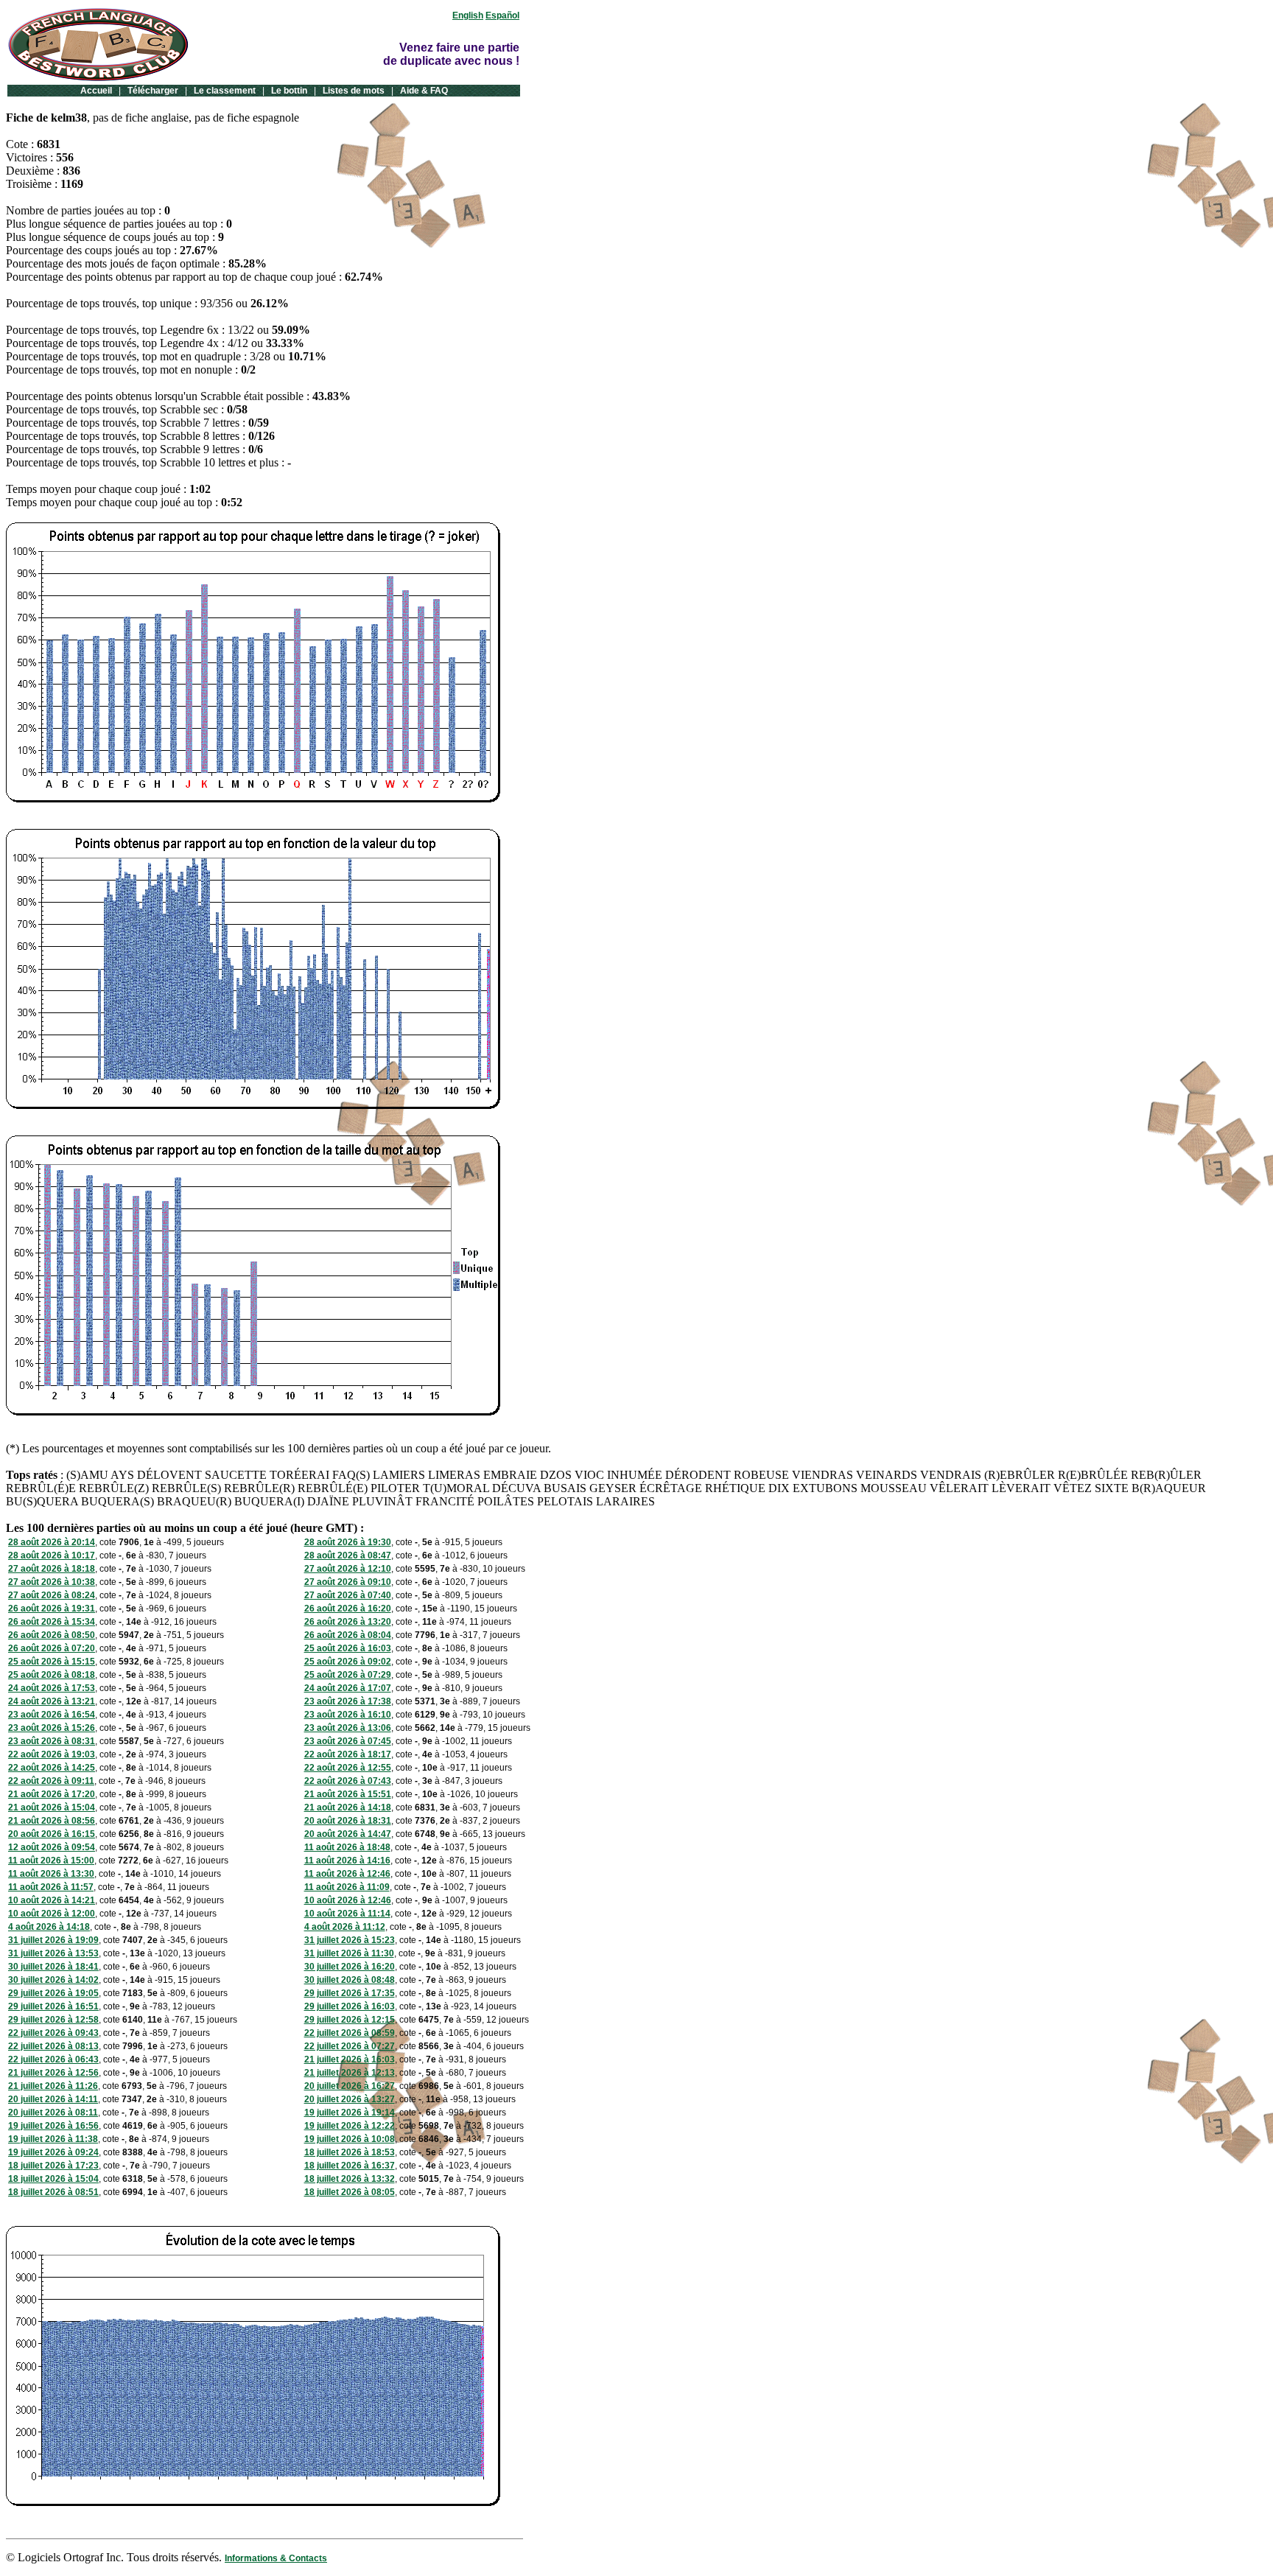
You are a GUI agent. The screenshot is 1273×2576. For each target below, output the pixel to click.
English (468, 15)
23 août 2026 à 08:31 (52, 1741)
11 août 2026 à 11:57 (51, 1887)
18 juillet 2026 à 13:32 (350, 2179)
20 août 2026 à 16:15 (52, 1834)
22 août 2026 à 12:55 (348, 1768)
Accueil (96, 91)
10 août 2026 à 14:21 (52, 1900)
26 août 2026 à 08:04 (348, 1635)
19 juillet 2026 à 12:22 (350, 2126)
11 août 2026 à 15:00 (51, 1861)
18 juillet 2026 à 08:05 (350, 2192)
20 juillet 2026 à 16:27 (350, 2086)
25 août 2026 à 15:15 (52, 1662)
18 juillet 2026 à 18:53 (350, 2152)
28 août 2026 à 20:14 (52, 1542)
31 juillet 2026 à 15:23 (350, 1940)
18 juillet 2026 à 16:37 (350, 2166)
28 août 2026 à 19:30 (348, 1542)
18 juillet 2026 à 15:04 (53, 2179)
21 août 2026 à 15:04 (52, 1807)
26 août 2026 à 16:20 (348, 1609)
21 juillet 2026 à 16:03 (350, 2059)
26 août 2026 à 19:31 (52, 1609)
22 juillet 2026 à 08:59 (350, 2033)
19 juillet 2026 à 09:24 (53, 2152)
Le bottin (289, 91)
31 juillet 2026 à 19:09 (53, 1940)
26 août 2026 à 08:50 (52, 1635)
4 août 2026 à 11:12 (345, 1927)
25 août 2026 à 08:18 (52, 1675)
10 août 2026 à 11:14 (347, 1914)
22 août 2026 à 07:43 (348, 1781)
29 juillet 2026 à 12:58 (53, 2020)
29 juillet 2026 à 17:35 (350, 1993)
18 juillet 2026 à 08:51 (53, 2192)
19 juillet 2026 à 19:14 (350, 2113)
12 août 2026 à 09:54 (52, 1847)
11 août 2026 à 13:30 (51, 1874)
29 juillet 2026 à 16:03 (350, 2006)
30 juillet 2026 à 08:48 (350, 1980)
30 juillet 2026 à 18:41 (53, 1967)
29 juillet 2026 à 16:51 (53, 2006)
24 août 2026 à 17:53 (52, 1688)
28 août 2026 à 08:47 (348, 1555)
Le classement (225, 91)
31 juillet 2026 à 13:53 (53, 1953)
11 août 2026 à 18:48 (347, 1847)
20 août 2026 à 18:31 (348, 1821)
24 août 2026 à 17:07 (348, 1688)
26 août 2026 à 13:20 (348, 1622)
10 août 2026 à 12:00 (52, 1914)
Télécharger (153, 91)
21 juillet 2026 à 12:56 (53, 2073)
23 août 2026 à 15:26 (52, 1728)
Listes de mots (354, 91)
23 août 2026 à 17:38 (348, 1701)
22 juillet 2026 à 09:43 (53, 2033)
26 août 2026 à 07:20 (52, 1648)
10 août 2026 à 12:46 (348, 1900)
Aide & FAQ (424, 91)
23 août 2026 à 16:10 (348, 1715)
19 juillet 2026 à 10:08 (350, 2139)
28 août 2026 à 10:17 (52, 1555)
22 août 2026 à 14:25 (52, 1768)
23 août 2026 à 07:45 (348, 1741)
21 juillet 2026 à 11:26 (53, 2086)
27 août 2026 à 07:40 (348, 1595)
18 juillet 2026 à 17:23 (53, 2166)
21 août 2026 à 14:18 (348, 1807)
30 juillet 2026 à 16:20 (350, 1967)
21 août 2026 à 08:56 (52, 1821)
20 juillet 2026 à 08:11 (53, 2113)
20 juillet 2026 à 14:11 (53, 2099)
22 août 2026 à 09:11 (51, 1781)
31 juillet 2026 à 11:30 (349, 1953)
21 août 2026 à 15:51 (348, 1794)
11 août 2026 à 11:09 (347, 1887)
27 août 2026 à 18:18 (52, 1569)
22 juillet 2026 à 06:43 (53, 2059)
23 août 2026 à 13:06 (348, 1728)
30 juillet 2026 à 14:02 (53, 1980)
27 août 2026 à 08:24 (52, 1595)
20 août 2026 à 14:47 (348, 1834)
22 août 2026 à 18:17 (348, 1754)
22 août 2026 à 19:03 (52, 1754)
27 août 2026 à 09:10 (348, 1582)
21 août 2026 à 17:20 (52, 1794)
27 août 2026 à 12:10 (348, 1569)
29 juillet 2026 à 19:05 (53, 1993)
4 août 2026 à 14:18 (49, 1927)
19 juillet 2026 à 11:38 (53, 2139)
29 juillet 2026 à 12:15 (350, 2020)
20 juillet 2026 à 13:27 (350, 2099)
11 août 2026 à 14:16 (347, 1861)
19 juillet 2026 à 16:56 (53, 2126)
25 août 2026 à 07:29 (348, 1675)
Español (502, 15)
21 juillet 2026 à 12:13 (350, 2073)
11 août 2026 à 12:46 (347, 1874)
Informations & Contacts (276, 2558)
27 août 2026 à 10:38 (52, 1582)
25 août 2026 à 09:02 (348, 1662)
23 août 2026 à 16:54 (52, 1715)
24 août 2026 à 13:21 (52, 1701)
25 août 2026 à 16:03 (348, 1648)
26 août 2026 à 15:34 (52, 1622)
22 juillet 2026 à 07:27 (350, 2046)
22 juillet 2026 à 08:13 (53, 2046)
